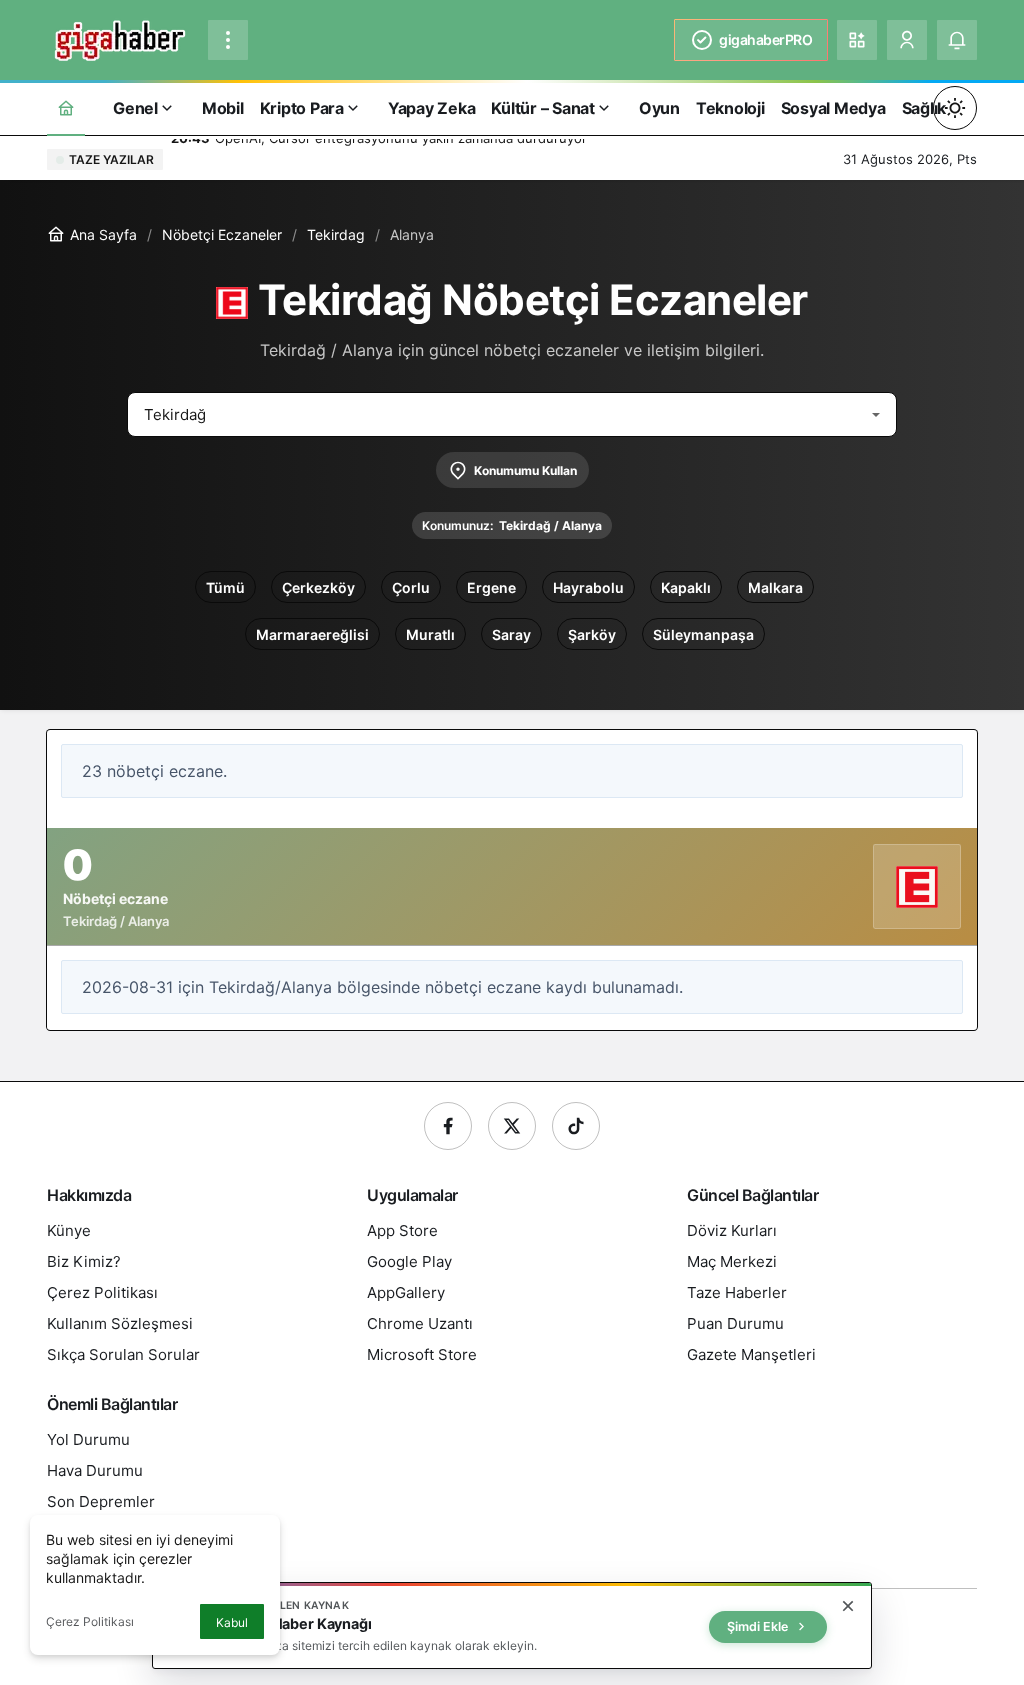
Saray (511, 634)
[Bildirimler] (957, 40)
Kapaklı (686, 587)
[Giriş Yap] (907, 40)
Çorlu (411, 587)
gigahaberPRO (765, 39)
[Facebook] (448, 1126)
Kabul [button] (232, 1622)
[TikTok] (576, 1126)
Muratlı (430, 634)
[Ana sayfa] (66, 107)
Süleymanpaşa (703, 634)
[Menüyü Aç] (228, 40)
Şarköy (592, 634)
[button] (857, 40)
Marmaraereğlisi (312, 634)
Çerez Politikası (90, 1621)
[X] (512, 1126)
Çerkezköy (318, 587)
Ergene (491, 587)
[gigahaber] (119, 38)
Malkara (775, 587)
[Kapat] (848, 1606)
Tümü (225, 587)
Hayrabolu (588, 587)
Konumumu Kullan (525, 470)
